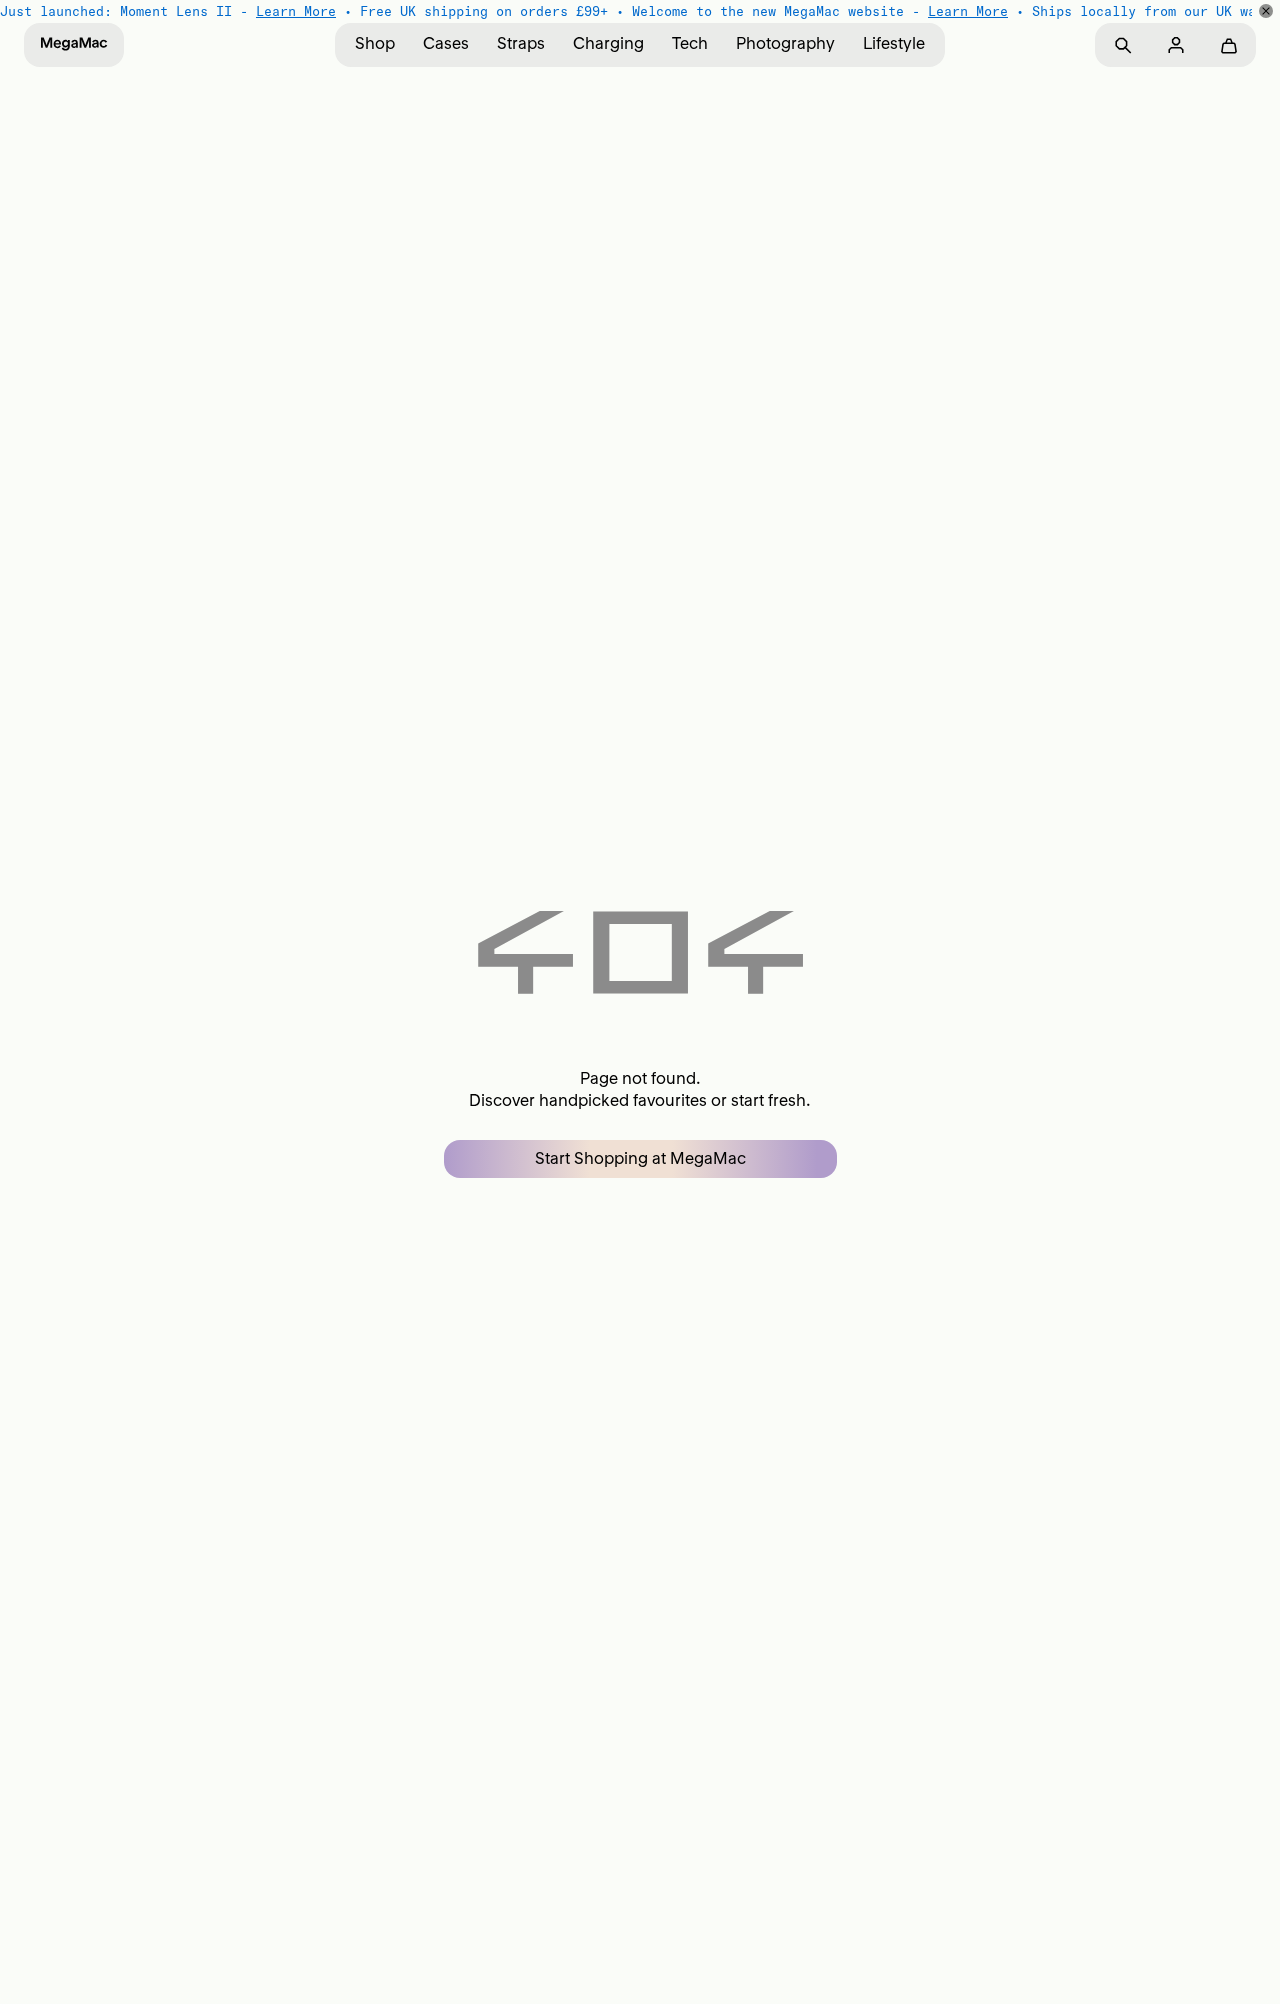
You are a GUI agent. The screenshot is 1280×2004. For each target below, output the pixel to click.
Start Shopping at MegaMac (640, 1158)
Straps (521, 43)
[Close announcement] (1266, 11)
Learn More (296, 11)
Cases (446, 43)
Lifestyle (894, 43)
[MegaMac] (74, 45)
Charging (608, 43)
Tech (690, 43)
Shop (375, 43)
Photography (785, 43)
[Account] (1175, 45)
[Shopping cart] (1228, 45)
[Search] (1122, 45)
